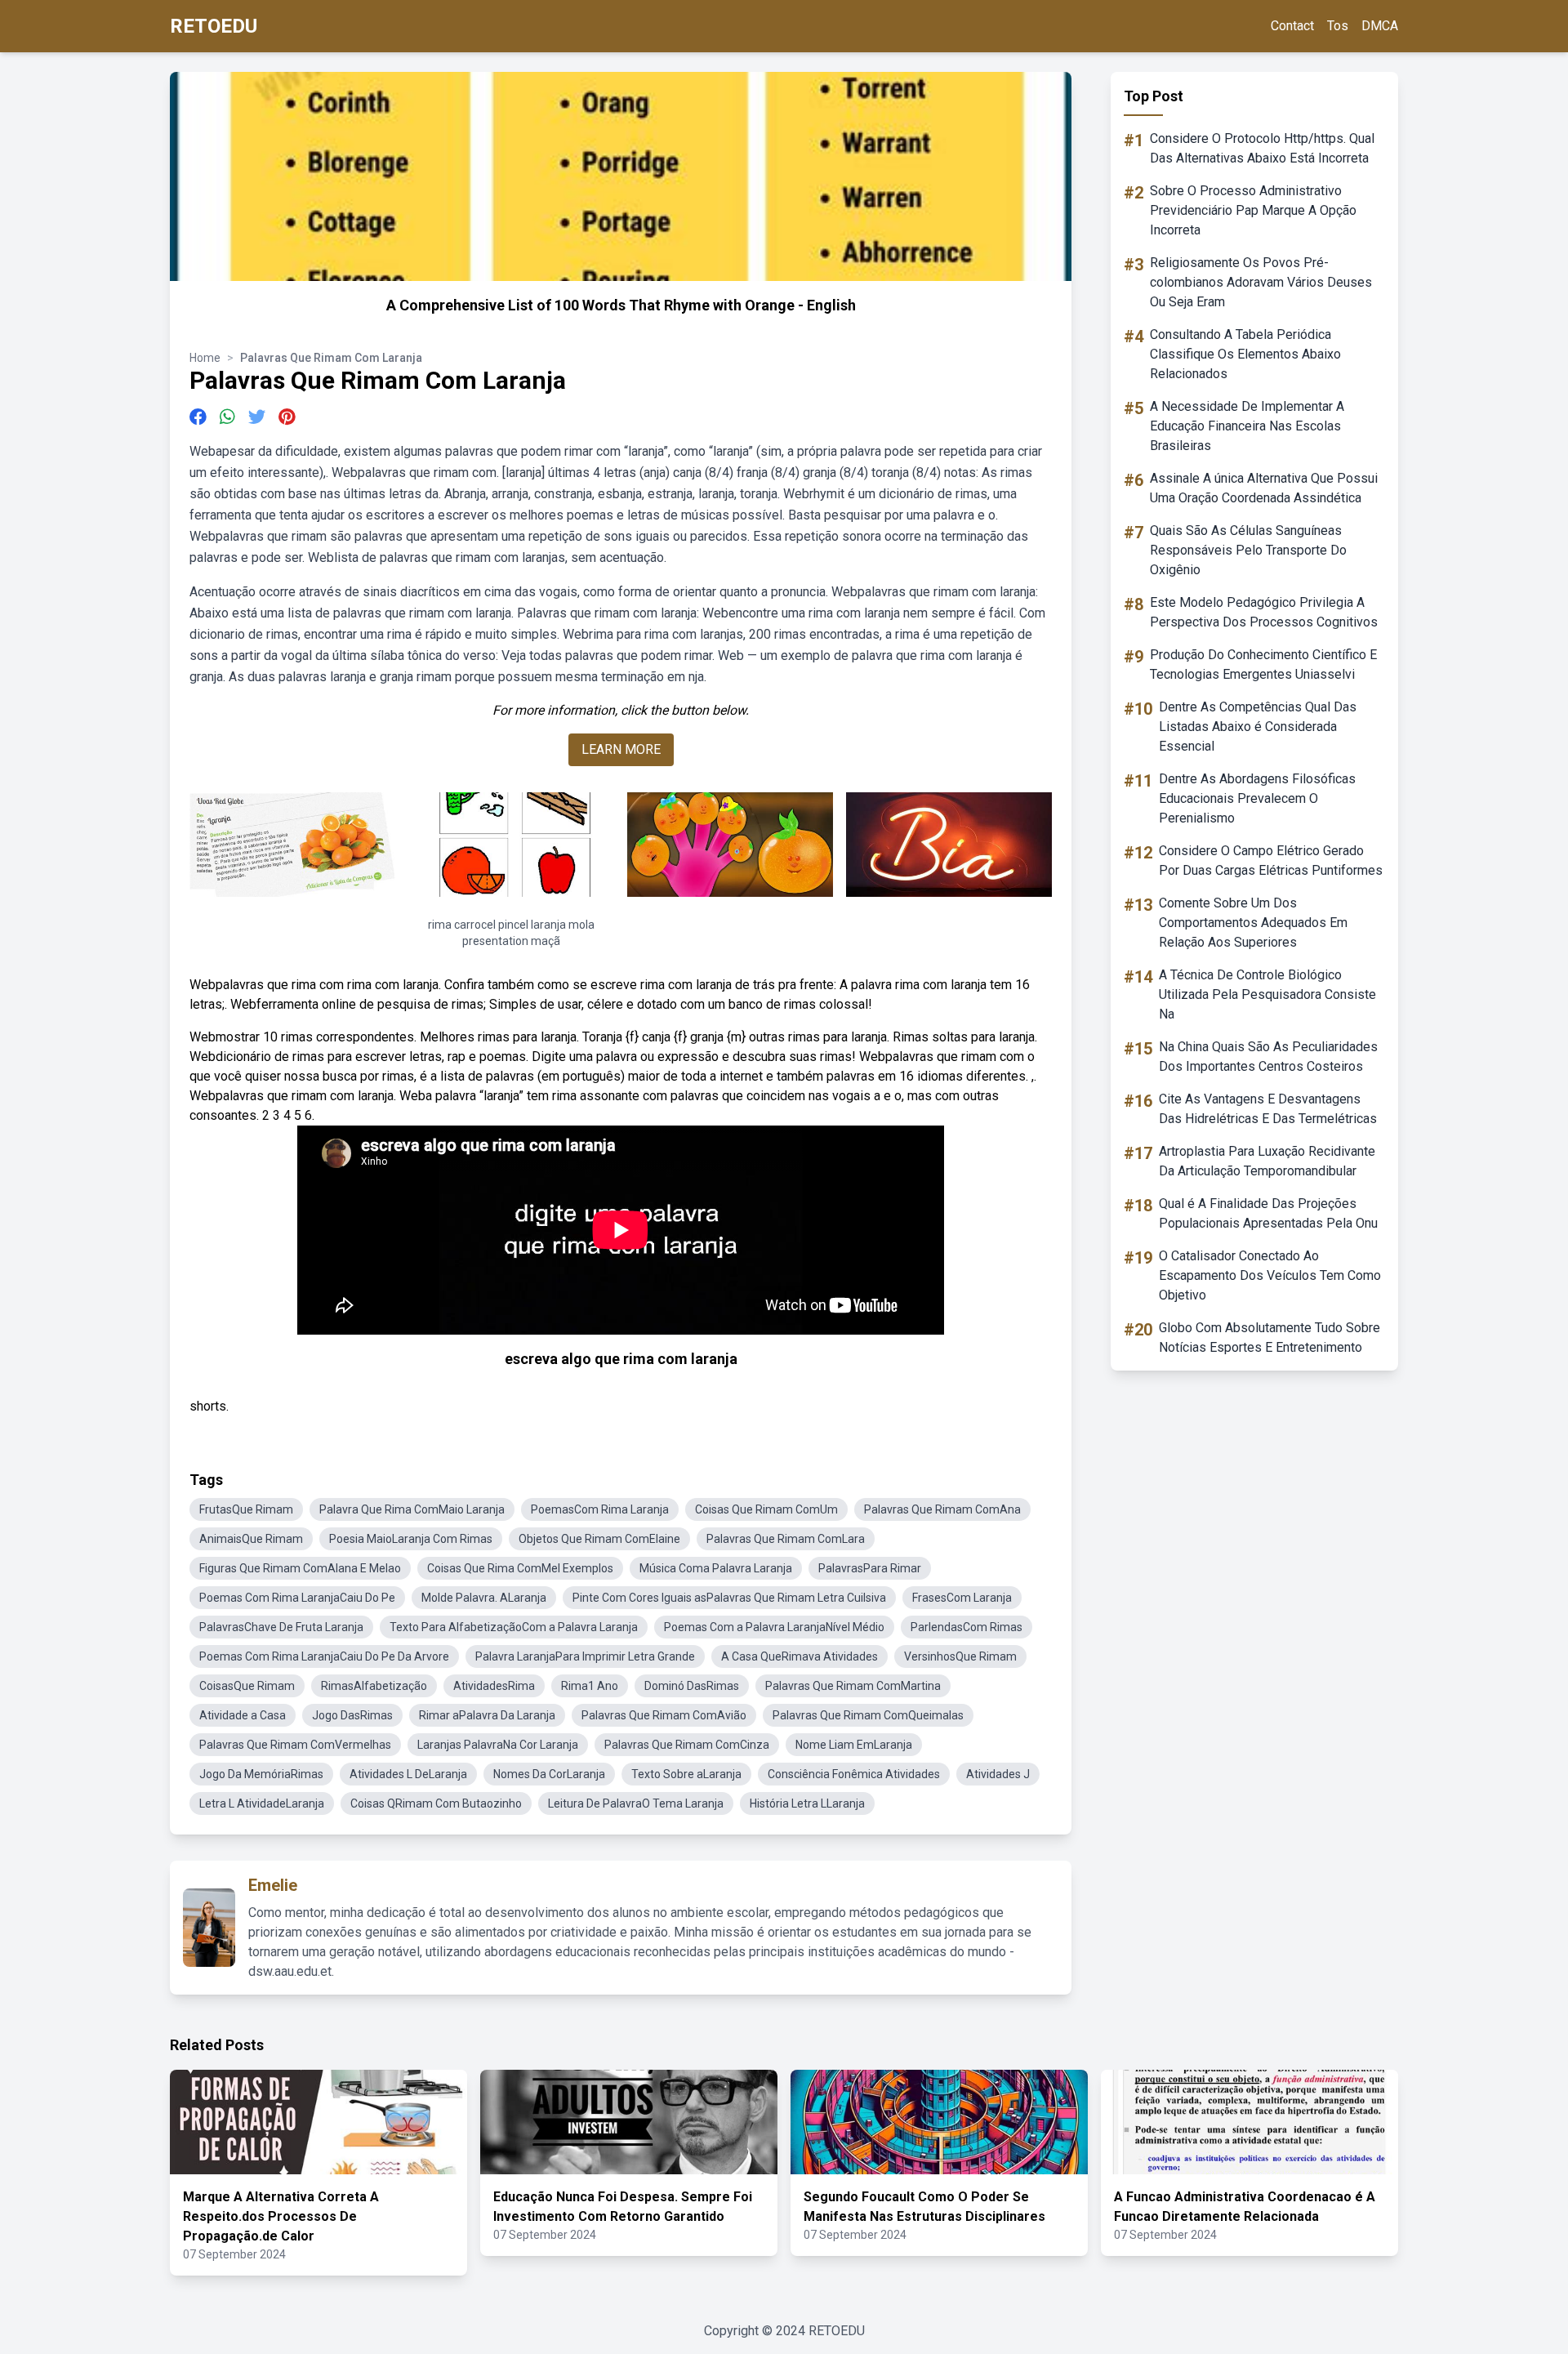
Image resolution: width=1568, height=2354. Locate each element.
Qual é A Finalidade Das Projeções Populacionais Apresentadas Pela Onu (1268, 1213)
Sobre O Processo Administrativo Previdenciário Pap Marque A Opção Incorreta (1253, 210)
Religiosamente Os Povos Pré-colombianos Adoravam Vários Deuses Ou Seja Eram (1261, 282)
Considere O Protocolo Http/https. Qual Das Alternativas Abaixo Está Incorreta (1262, 148)
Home (205, 358)
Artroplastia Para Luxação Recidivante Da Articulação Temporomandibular (1267, 1161)
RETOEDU (214, 26)
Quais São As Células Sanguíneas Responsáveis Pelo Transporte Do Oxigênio (1248, 550)
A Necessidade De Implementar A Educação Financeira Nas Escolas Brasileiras (1247, 426)
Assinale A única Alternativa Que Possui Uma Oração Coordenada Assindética (1264, 488)
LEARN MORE (621, 749)
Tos (1338, 26)
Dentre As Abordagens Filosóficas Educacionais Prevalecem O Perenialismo (1257, 798)
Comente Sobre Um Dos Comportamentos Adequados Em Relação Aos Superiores (1253, 923)
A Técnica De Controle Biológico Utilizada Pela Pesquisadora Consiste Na (1267, 994)
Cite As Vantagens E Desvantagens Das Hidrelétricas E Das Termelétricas (1268, 1109)
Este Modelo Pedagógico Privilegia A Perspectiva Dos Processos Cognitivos (1264, 612)
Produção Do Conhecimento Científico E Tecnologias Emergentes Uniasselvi (1263, 664)
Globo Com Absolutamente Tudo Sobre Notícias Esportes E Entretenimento (1270, 1337)
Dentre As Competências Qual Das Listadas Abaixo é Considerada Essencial (1258, 727)
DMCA (1380, 26)
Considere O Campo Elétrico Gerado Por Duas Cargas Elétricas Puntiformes (1271, 860)
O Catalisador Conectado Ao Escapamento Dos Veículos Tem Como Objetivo (1270, 1275)
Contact (1292, 26)
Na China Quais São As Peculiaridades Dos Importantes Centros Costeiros (1268, 1057)
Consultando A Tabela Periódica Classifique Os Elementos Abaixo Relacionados (1245, 354)
